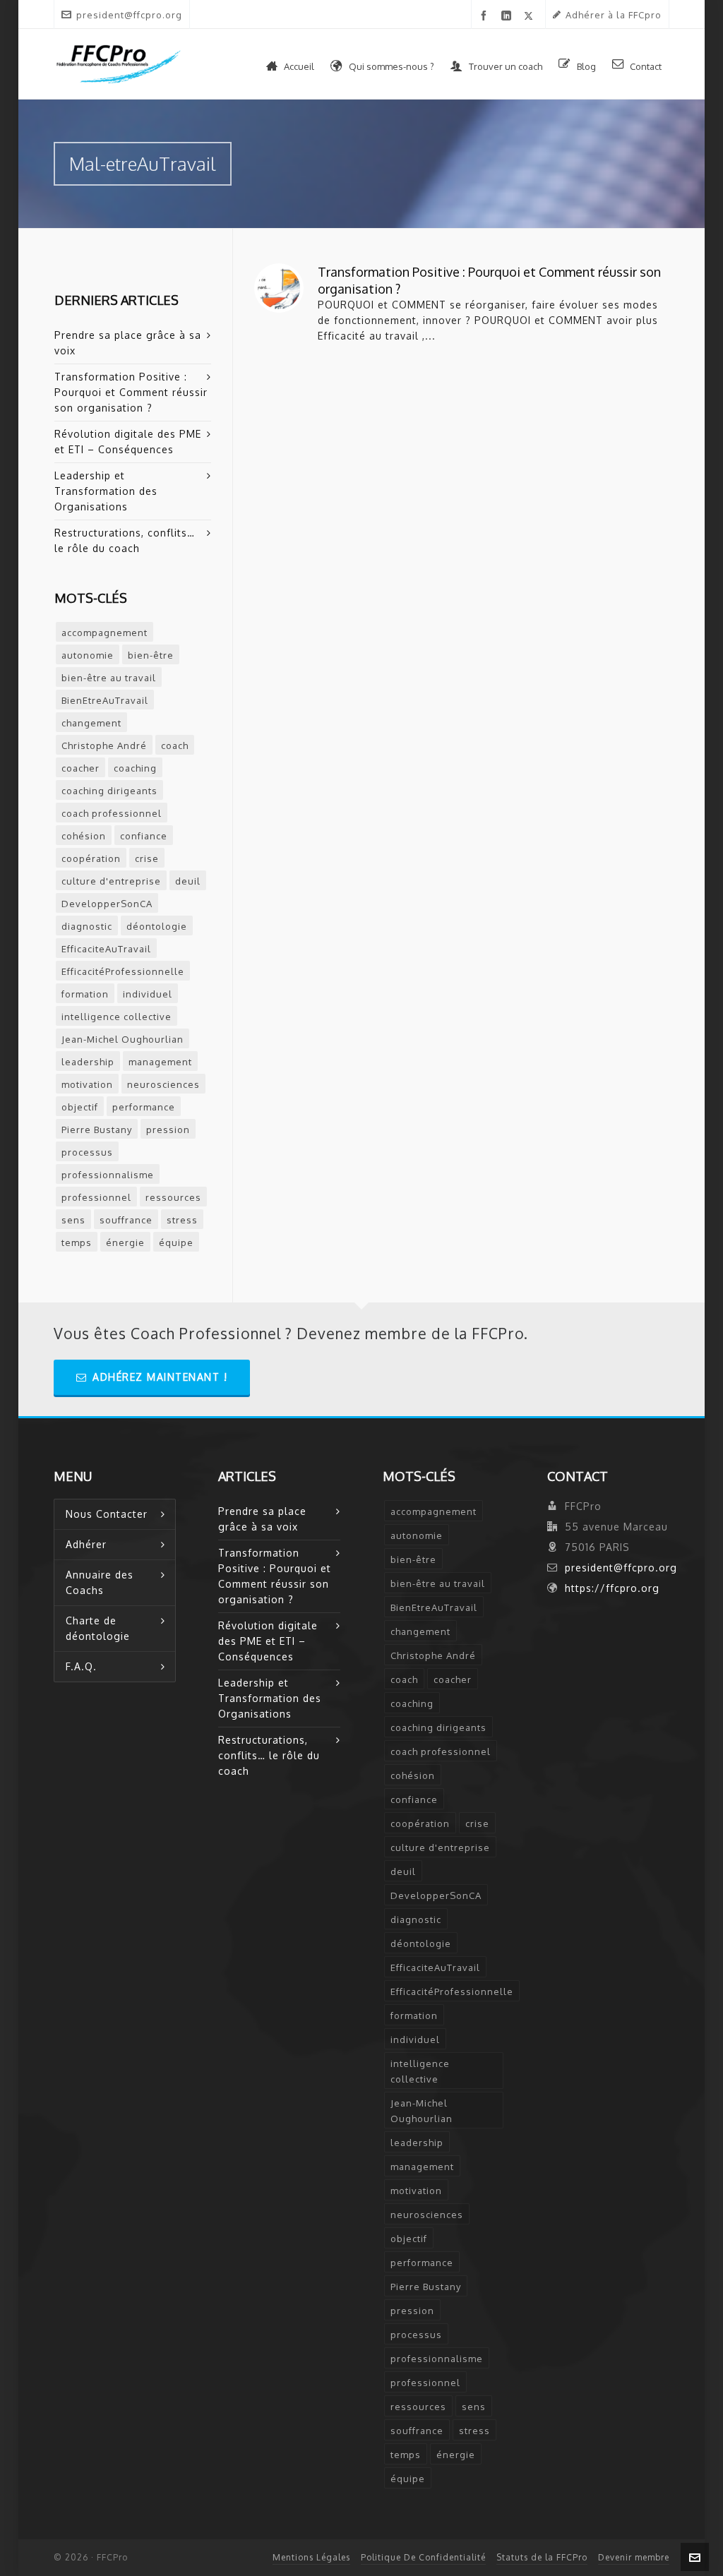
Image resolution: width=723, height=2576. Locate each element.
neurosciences (163, 1084)
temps (77, 1242)
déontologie (157, 926)
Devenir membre (634, 2557)
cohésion (84, 836)
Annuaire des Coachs (100, 1582)
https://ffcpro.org (612, 1588)
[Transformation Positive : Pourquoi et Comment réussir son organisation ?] (279, 288)
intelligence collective (116, 1017)
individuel (148, 994)
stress (182, 1220)
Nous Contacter (107, 1514)
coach (175, 745)
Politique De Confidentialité (423, 2557)
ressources (173, 1197)
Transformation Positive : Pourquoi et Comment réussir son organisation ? (131, 392)
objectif (80, 1107)
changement (91, 723)
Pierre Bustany (97, 1130)
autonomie (88, 655)
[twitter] (531, 16)
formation (85, 994)
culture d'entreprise (111, 881)
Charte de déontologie (98, 1628)
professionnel (96, 1197)
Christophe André (104, 745)
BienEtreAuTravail (105, 700)
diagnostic (87, 926)
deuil (188, 881)
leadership (88, 1062)
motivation (87, 1084)
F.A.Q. (81, 1666)
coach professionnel (112, 813)
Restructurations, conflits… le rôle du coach (125, 540)
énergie (125, 1242)
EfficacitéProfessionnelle (123, 971)
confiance (144, 836)
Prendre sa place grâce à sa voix (128, 343)
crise (147, 858)
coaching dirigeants (109, 791)
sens (73, 1220)
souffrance (126, 1220)
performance (144, 1107)
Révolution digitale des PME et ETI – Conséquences (128, 442)
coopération (91, 858)
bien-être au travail (109, 678)
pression (168, 1130)
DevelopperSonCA (107, 904)
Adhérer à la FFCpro (614, 15)
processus (87, 1152)
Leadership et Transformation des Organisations (106, 491)
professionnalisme (108, 1175)
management (160, 1062)
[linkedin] (509, 16)
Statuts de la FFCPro (542, 2557)
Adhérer (86, 1544)
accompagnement (104, 633)
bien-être (151, 655)
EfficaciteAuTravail (106, 949)
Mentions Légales (311, 2557)
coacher (80, 768)
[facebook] (486, 16)
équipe (176, 1242)
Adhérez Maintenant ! (160, 1377)
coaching (135, 768)
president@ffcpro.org (129, 15)
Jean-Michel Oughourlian (123, 1039)
